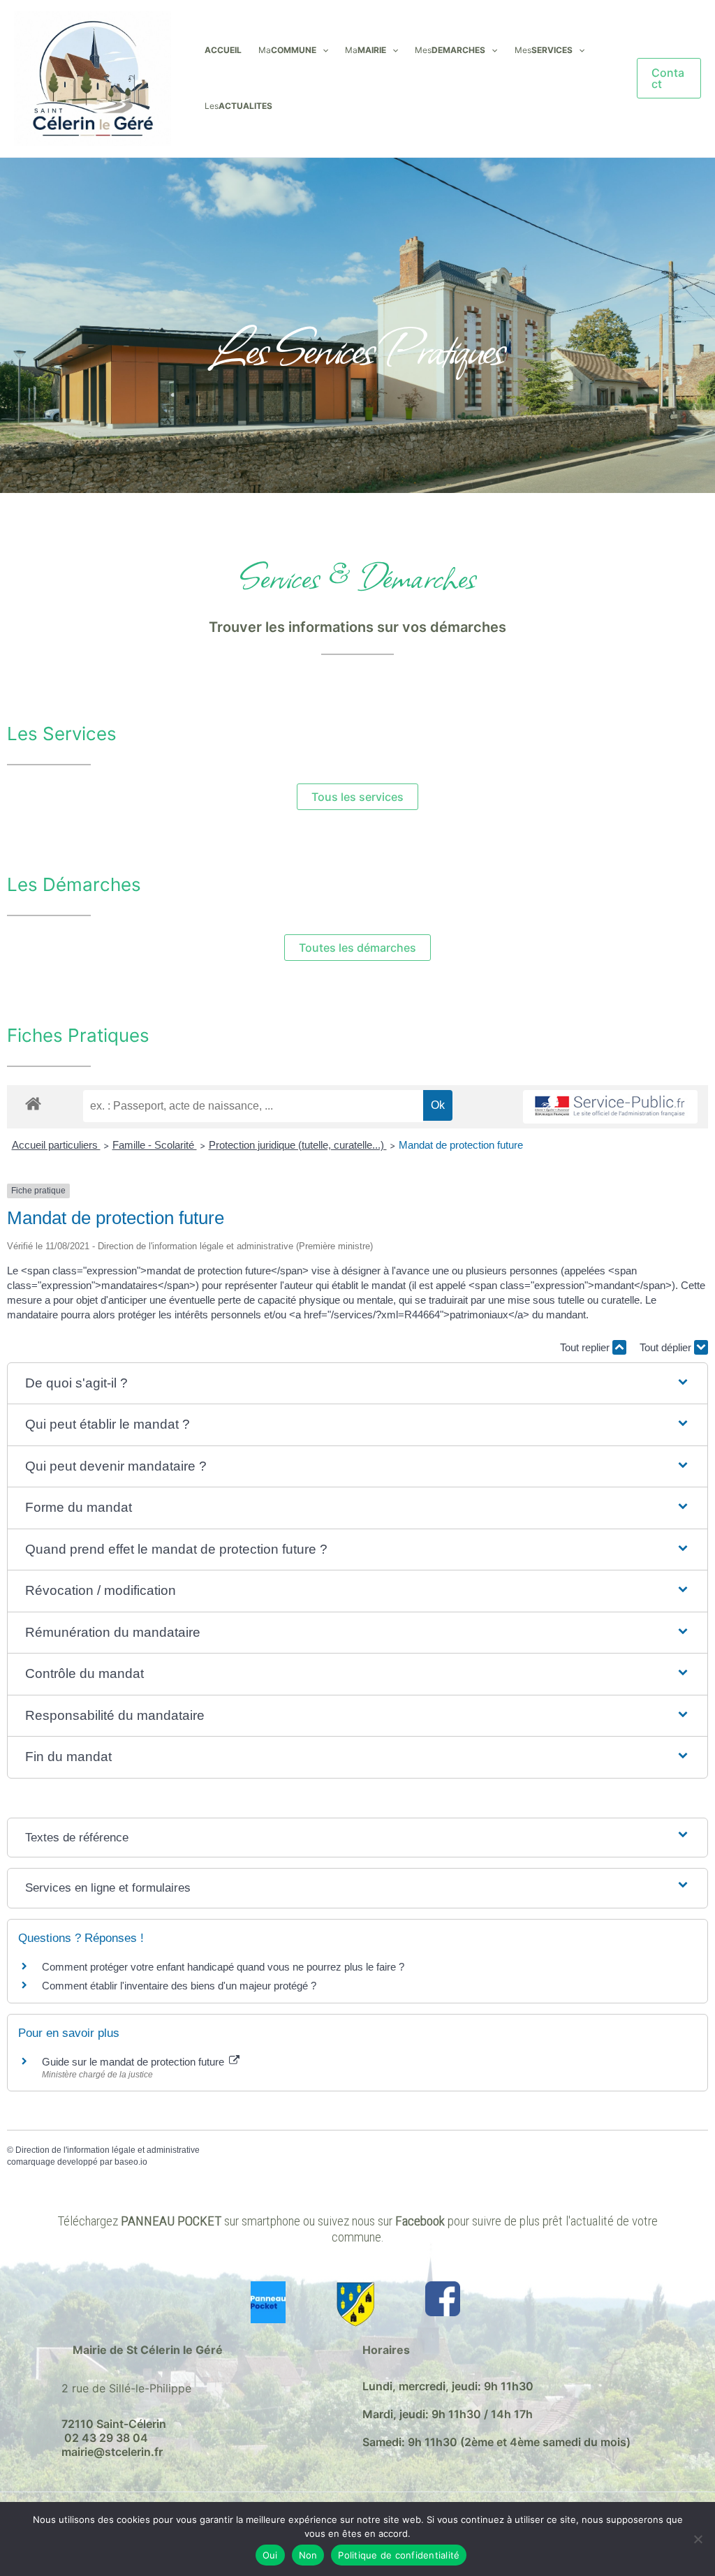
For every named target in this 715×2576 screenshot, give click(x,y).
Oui (270, 2555)
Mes (450, 50)
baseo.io (131, 2162)
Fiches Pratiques (78, 1035)
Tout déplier (667, 1347)
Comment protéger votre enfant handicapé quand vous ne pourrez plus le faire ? (223, 1967)
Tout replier (586, 1347)
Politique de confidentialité (399, 2555)
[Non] (698, 2539)
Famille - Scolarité (155, 1145)
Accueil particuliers (56, 1145)
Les (238, 106)
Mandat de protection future (461, 1145)
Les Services (62, 734)
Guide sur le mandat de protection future (134, 2062)
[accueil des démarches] (33, 1103)
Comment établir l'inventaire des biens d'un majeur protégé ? (179, 1986)
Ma (287, 50)
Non (308, 2555)
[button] (322, 50)
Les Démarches (74, 884)
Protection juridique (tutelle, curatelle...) (298, 1145)
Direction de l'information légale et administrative (108, 2150)
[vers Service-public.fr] (610, 1107)
